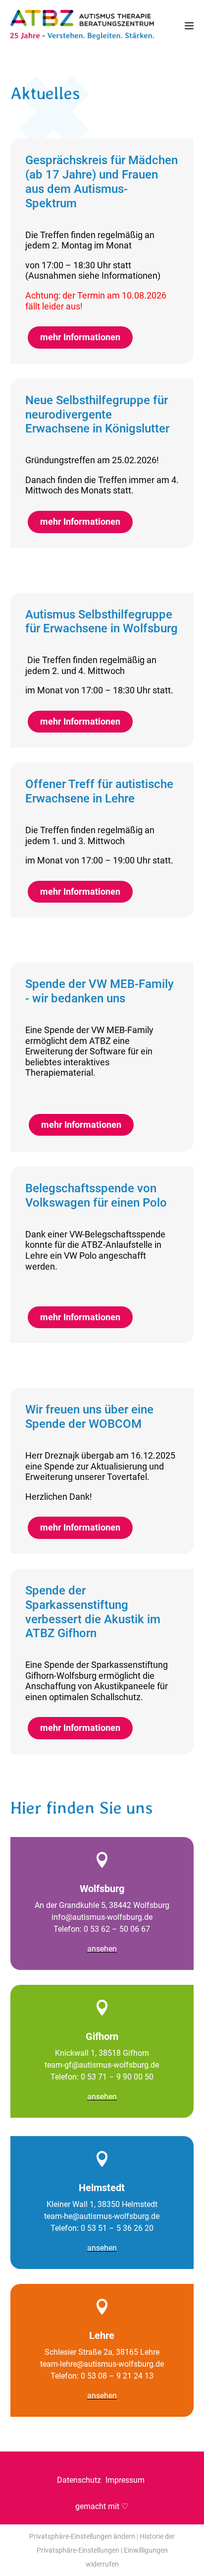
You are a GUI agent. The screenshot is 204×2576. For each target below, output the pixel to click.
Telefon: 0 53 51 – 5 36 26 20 (102, 2228)
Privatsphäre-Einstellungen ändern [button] (82, 2536)
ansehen (102, 1949)
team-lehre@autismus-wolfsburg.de (102, 2364)
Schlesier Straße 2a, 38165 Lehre (102, 2352)
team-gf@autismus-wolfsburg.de (102, 2065)
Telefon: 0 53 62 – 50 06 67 (102, 1929)
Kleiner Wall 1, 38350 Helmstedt (102, 2204)
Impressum (126, 2480)
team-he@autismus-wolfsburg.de (102, 2216)
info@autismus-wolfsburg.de (102, 1917)
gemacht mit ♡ (102, 2506)
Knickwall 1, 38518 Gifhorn (102, 2053)
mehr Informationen (80, 337)
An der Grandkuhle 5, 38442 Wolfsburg (102, 1905)
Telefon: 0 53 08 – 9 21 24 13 (102, 2376)
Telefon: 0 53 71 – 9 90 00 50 (102, 2077)
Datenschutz (80, 2480)
